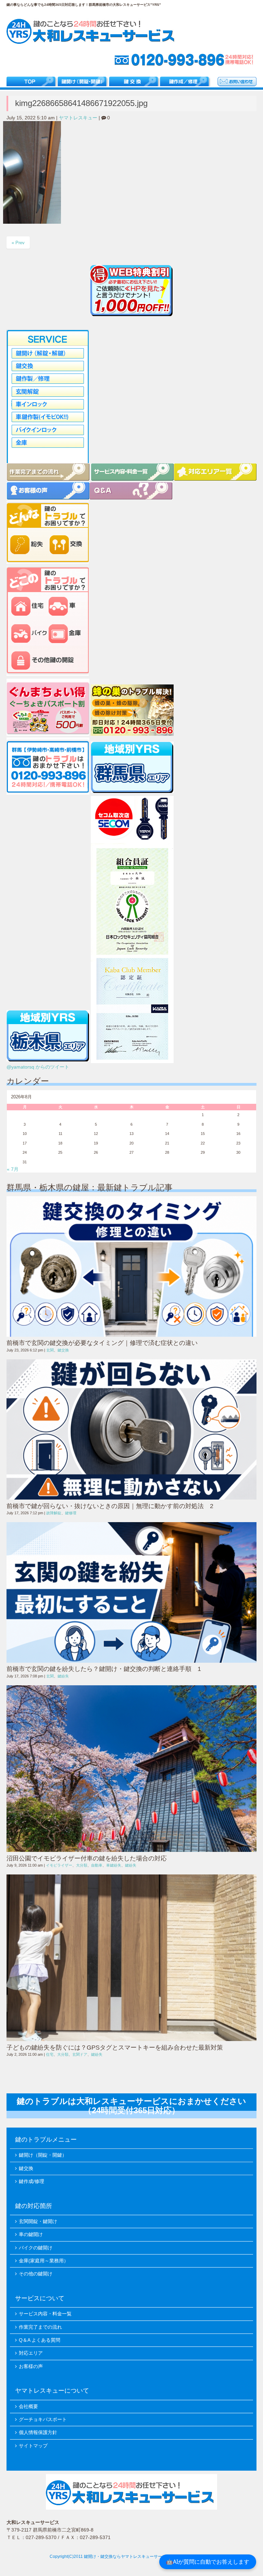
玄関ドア (80, 2054)
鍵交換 (63, 1350)
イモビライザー (59, 1865)
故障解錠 (54, 1513)
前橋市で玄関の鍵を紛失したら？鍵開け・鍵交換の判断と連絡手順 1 (104, 1669)
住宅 (50, 2054)
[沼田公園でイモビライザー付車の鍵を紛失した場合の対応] (131, 1769)
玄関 (50, 1350)
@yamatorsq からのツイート (38, 1067)
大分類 (82, 1865)
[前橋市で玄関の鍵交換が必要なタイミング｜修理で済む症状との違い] (131, 1266)
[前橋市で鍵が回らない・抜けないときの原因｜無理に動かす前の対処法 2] (131, 1430)
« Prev (18, 243)
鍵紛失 (63, 1676)
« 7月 (13, 1169)
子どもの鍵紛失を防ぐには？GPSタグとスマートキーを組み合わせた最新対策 (115, 2048)
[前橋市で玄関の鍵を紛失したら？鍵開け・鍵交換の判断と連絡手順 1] (131, 1592)
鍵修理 (71, 1513)
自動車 (97, 1865)
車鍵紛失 (114, 1865)
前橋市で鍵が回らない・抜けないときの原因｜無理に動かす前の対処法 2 (110, 1506)
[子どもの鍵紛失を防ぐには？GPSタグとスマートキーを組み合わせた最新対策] (131, 1958)
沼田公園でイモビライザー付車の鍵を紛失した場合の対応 (87, 1858)
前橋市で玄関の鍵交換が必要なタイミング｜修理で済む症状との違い (105, 1343)
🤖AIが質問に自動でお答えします (208, 2562)
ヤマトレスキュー (78, 118)
